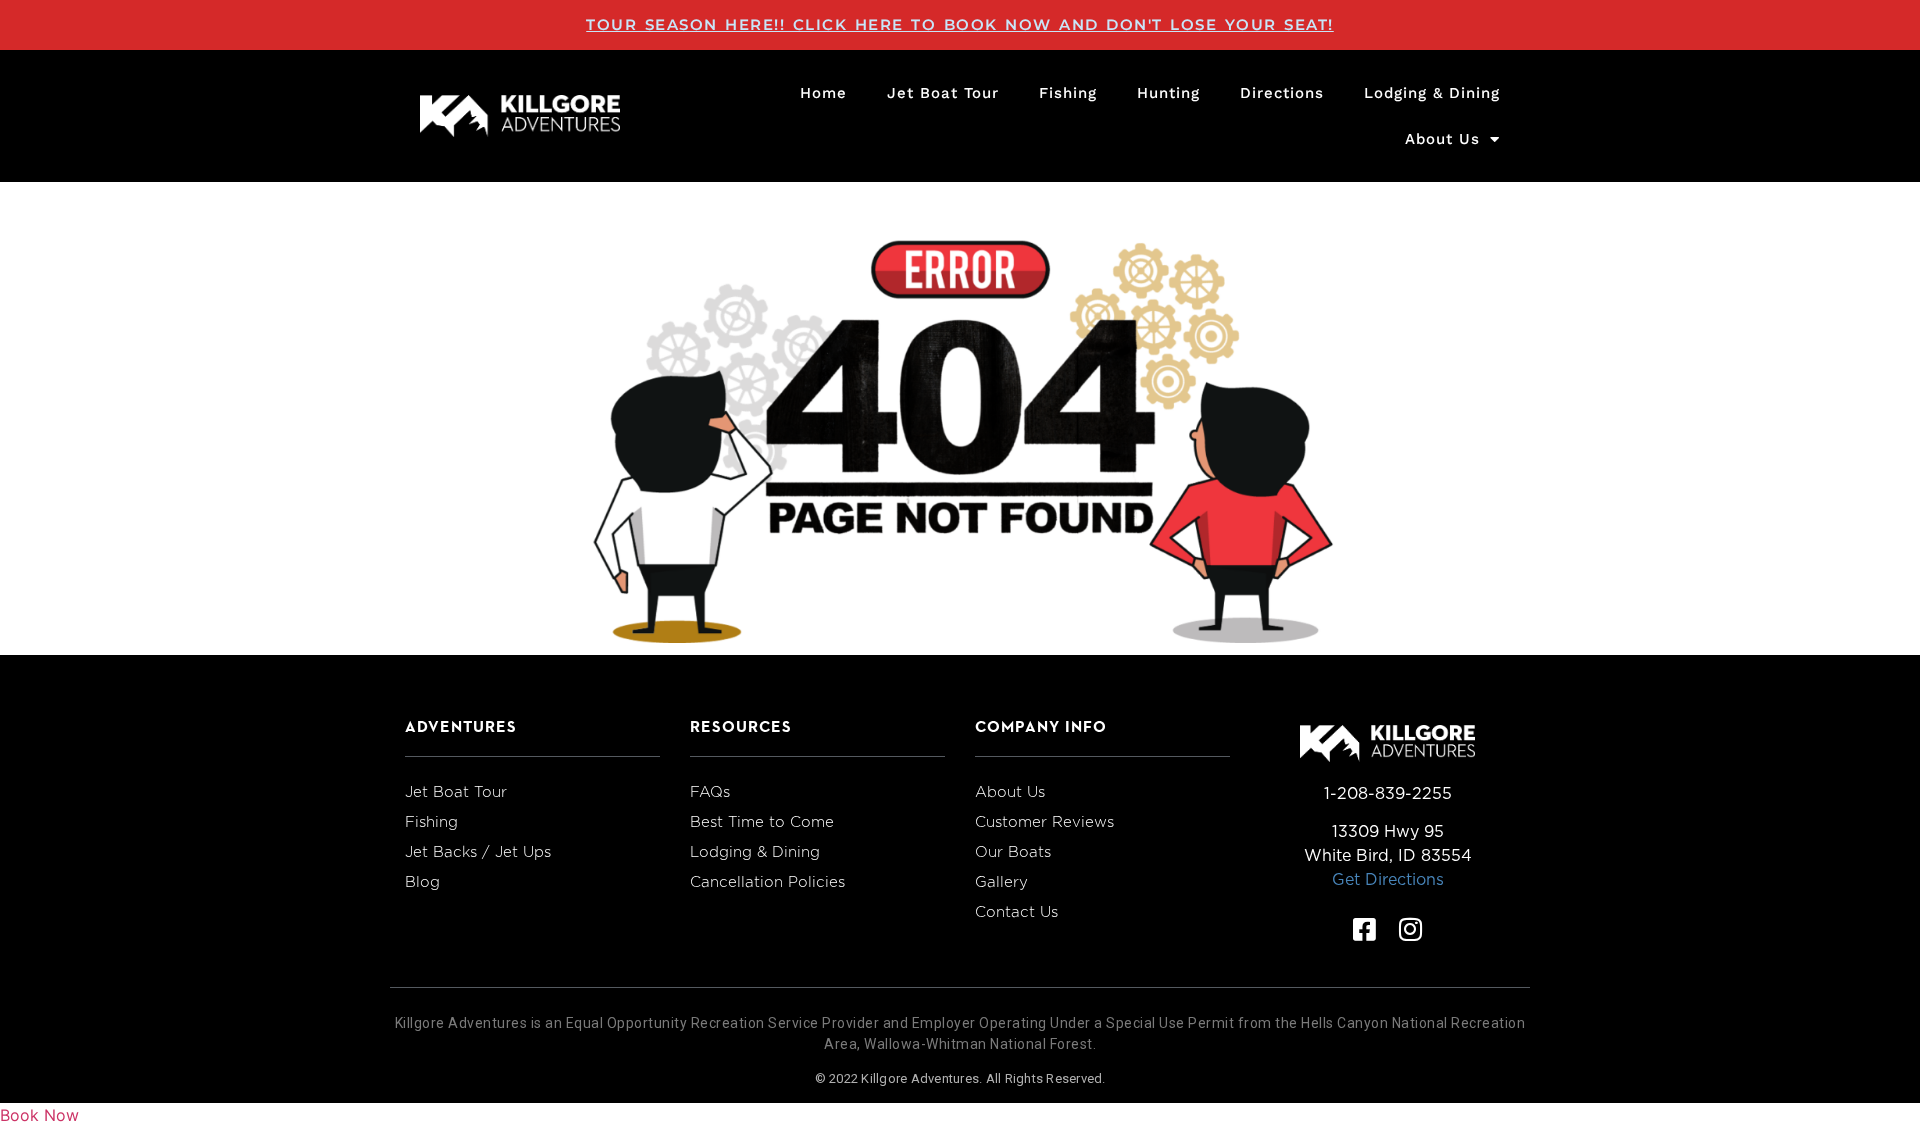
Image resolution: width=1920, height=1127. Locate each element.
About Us (1442, 139)
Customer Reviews (1044, 822)
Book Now (39, 1115)
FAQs (710, 792)
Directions (1282, 93)
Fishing (1068, 93)
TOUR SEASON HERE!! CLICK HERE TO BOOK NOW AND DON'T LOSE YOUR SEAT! (960, 24)
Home (823, 93)
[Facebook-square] (1365, 929)
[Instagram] (1411, 929)
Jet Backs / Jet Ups (478, 852)
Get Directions (1388, 879)
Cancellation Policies (767, 882)
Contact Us (1016, 912)
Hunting (1168, 93)
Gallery (1001, 882)
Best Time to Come (762, 822)
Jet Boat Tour (943, 93)
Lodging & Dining (1432, 93)
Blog (422, 882)
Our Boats (1013, 852)
